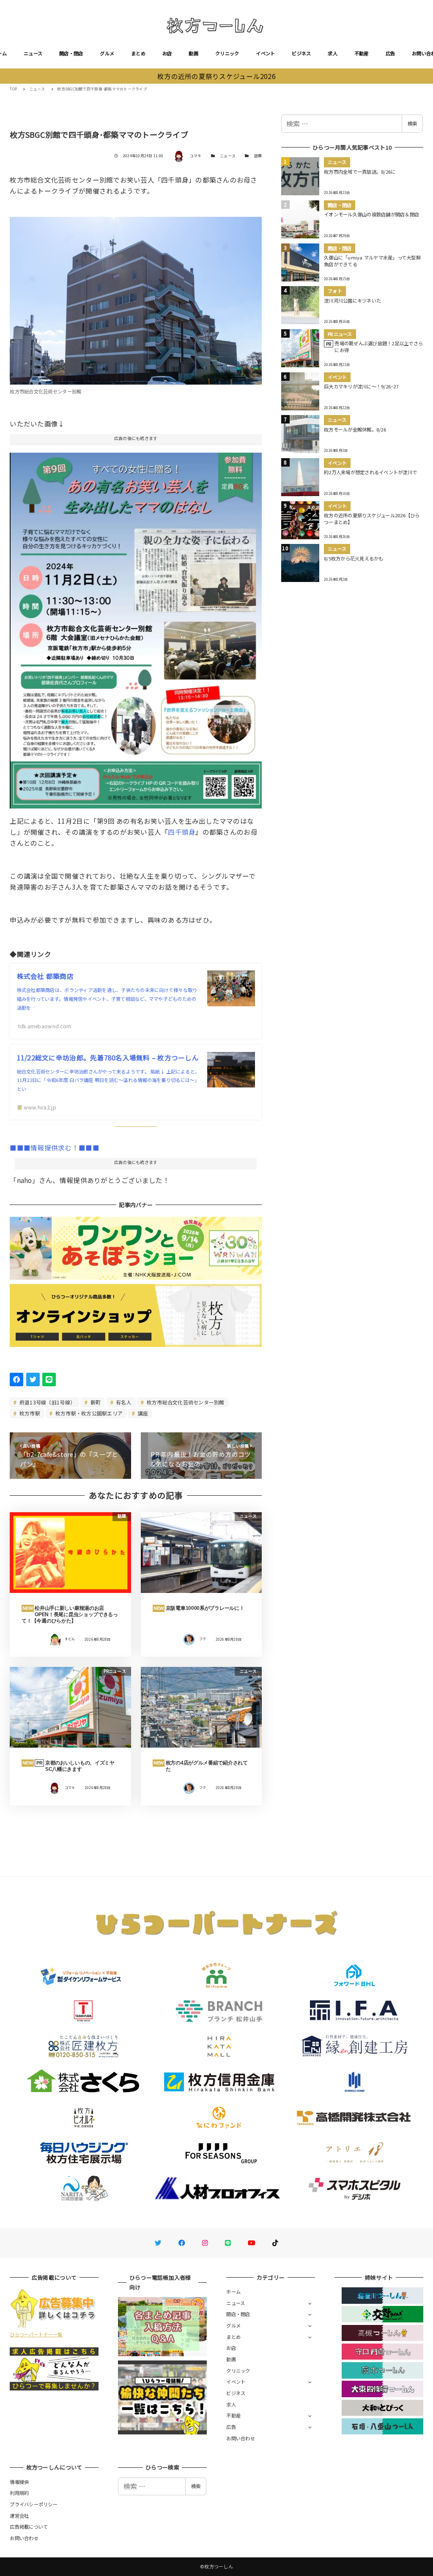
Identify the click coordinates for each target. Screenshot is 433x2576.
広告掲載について (29, 2527)
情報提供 (19, 2482)
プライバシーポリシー (34, 2504)
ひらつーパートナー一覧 (36, 2334)
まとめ (138, 53)
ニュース (33, 53)
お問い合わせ (241, 2438)
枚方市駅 (29, 1413)
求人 (333, 53)
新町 (95, 1402)
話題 (258, 156)
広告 (391, 53)
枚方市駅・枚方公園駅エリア (89, 1413)
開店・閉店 (71, 53)
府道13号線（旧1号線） (47, 1402)
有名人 (123, 1402)
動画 (193, 53)
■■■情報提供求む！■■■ (54, 1147)
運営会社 (19, 2516)
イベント (265, 53)
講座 (143, 1413)
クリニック (227, 53)
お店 (167, 53)
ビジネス (301, 53)
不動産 (362, 53)
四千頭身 (182, 832)
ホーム (233, 2292)
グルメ (107, 53)
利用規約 (19, 2493)
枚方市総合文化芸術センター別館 (185, 1402)
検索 (412, 123)
